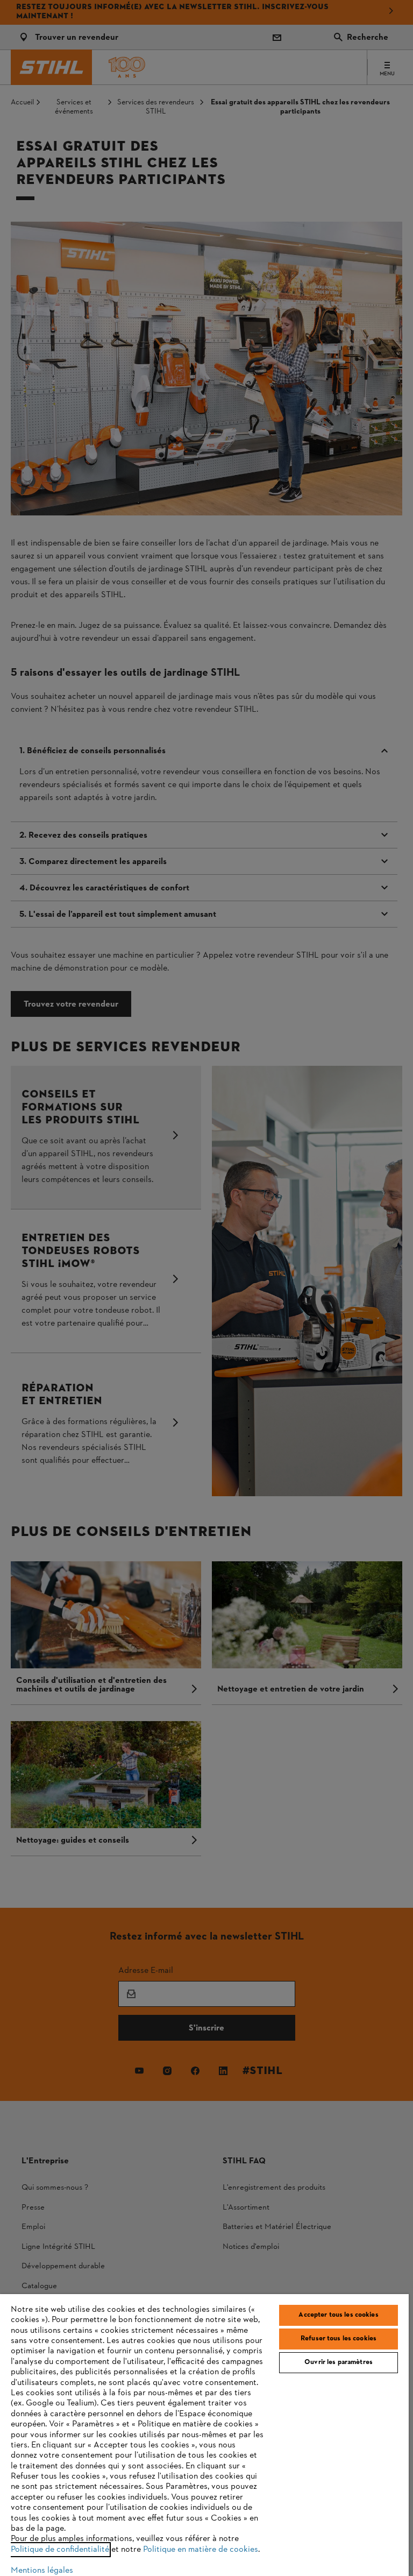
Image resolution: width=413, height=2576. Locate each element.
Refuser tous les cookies (339, 2339)
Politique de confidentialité (60, 2550)
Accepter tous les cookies (338, 2315)
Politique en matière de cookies (201, 2550)
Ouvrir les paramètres (339, 2362)
